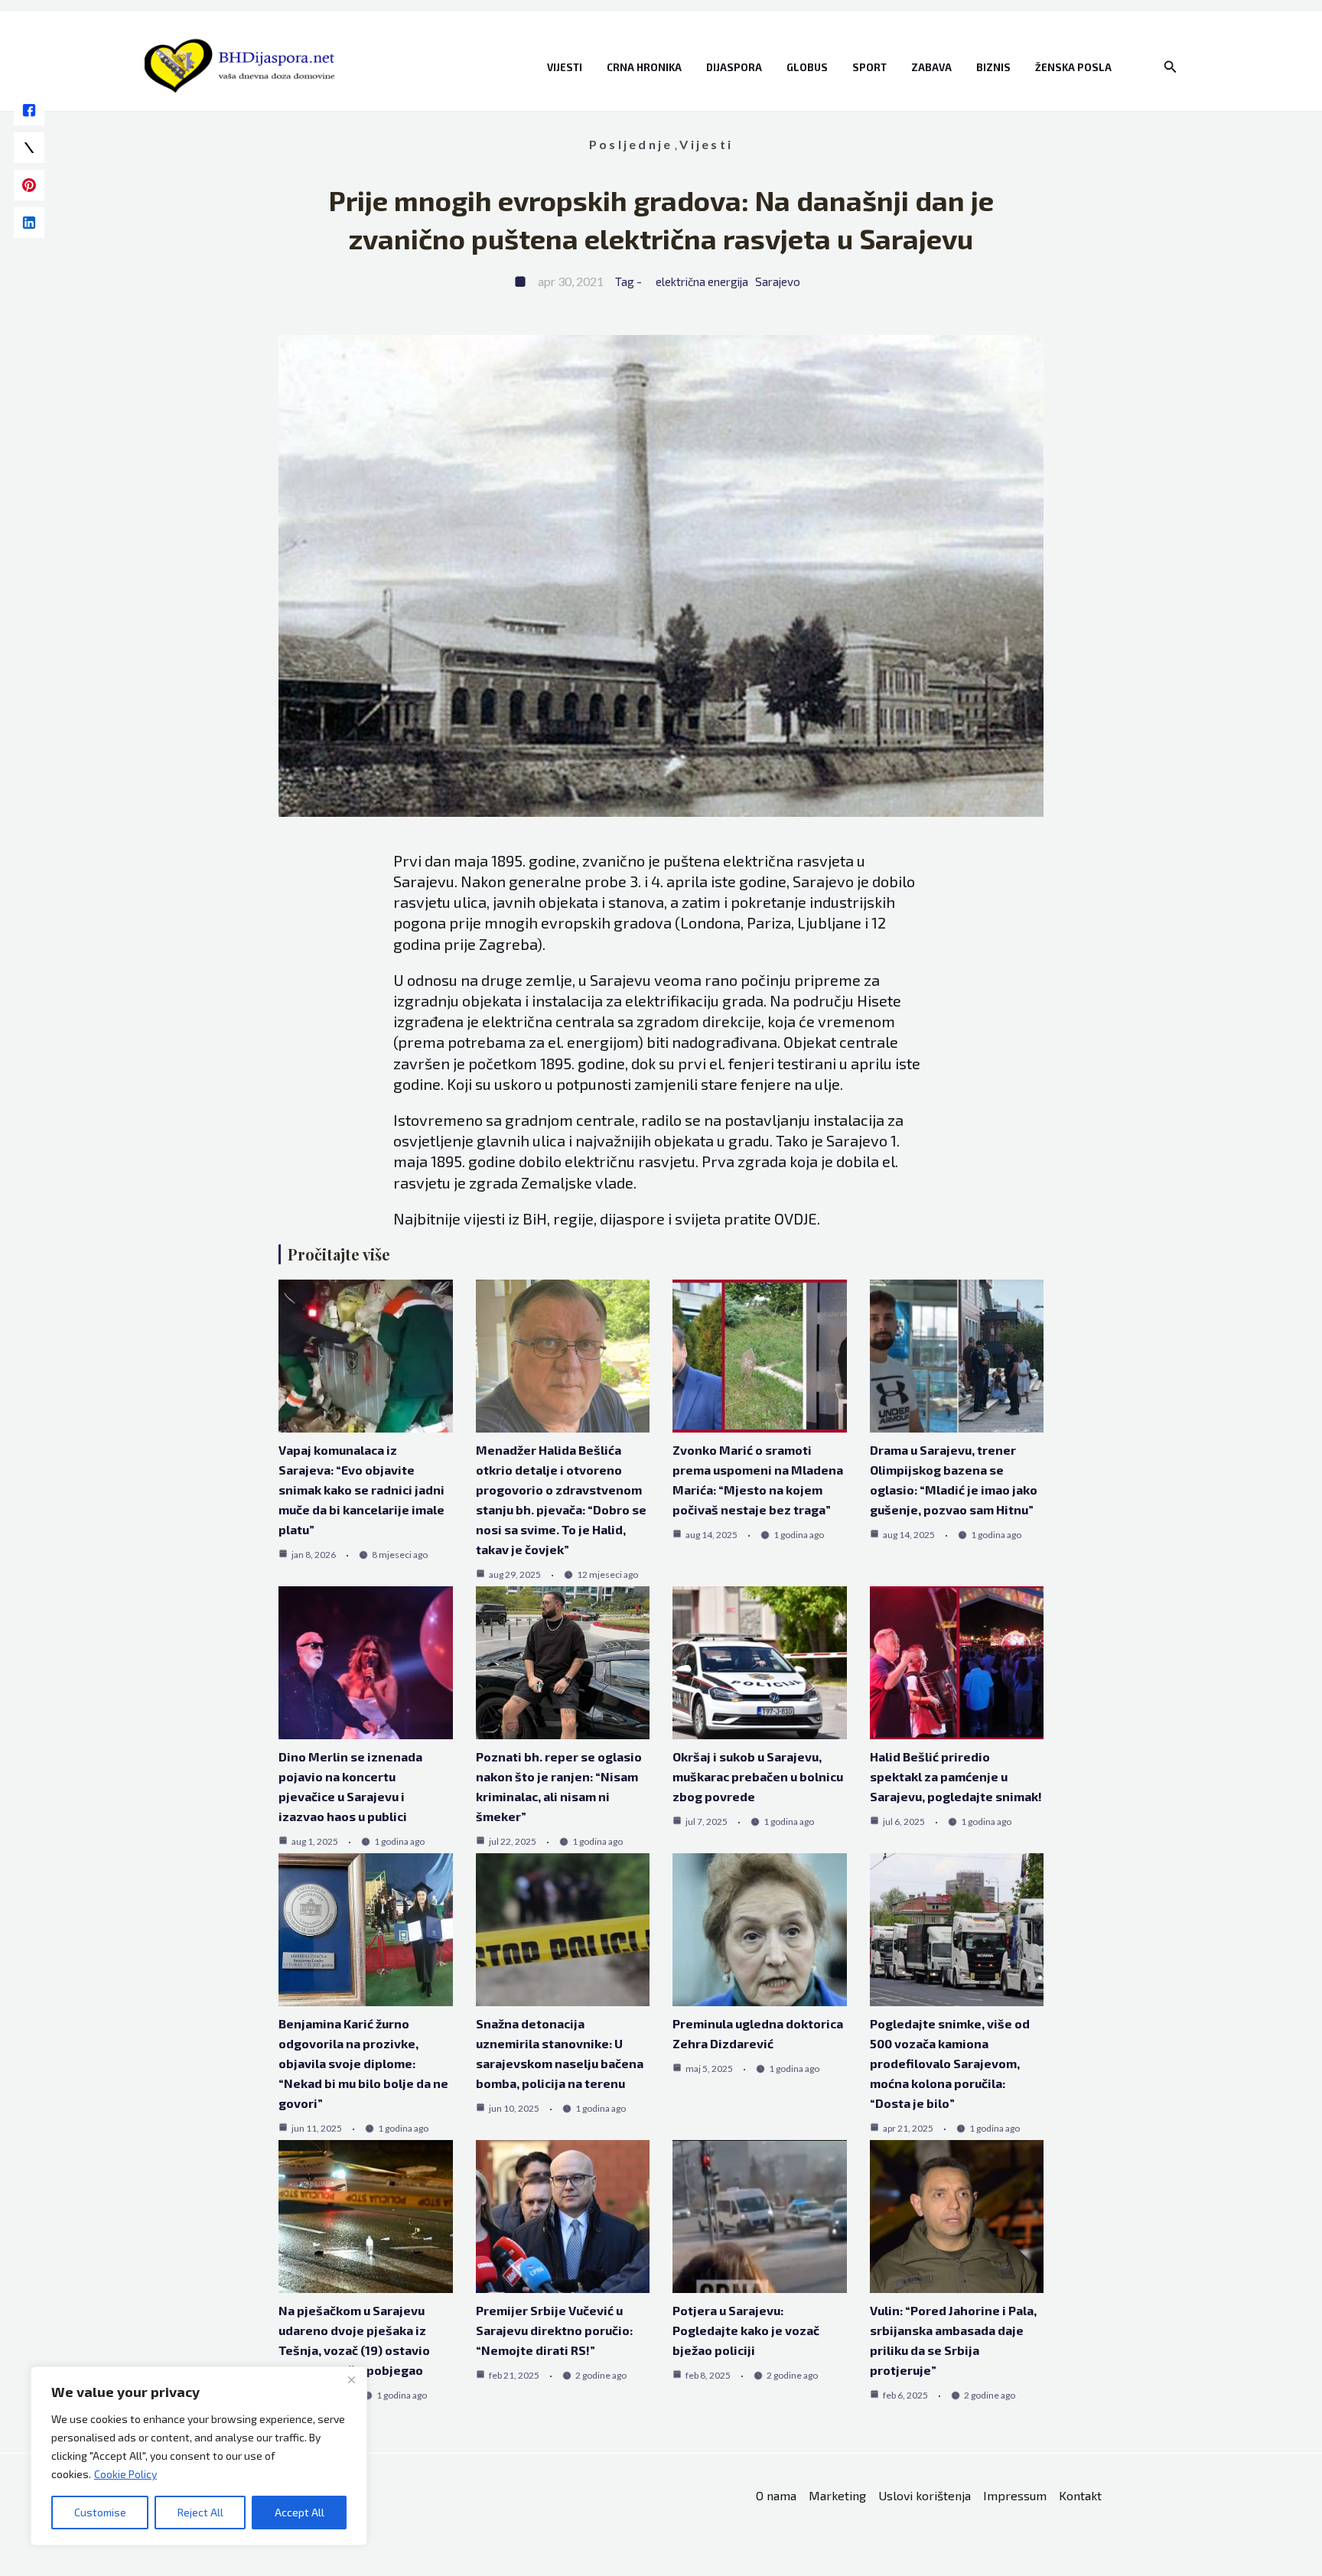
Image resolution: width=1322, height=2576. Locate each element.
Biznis (993, 67)
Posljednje (631, 144)
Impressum (1015, 2495)
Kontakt (1080, 2495)
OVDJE (796, 1218)
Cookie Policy (125, 2474)
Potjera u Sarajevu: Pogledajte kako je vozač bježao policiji (746, 2330)
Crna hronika (644, 67)
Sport (869, 67)
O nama (776, 2495)
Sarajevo (778, 281)
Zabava (931, 67)
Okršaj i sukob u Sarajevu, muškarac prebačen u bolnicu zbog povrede (758, 1776)
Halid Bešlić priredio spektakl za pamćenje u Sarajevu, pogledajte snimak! (956, 1776)
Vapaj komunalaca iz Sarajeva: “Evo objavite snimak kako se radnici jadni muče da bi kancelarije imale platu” (361, 1490)
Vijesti (565, 67)
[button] (1171, 67)
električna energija (702, 281)
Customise (100, 2512)
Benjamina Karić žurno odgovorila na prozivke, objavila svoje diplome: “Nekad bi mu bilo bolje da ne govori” (363, 2063)
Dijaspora (734, 67)
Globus (807, 67)
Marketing (837, 2495)
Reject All (200, 2512)
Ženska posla (1073, 67)
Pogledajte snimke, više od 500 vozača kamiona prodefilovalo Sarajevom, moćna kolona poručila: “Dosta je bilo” (950, 2063)
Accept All (300, 2512)
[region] (199, 2456)
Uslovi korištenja (925, 2495)
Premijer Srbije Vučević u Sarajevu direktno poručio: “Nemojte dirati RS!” (554, 2330)
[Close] (351, 2379)
